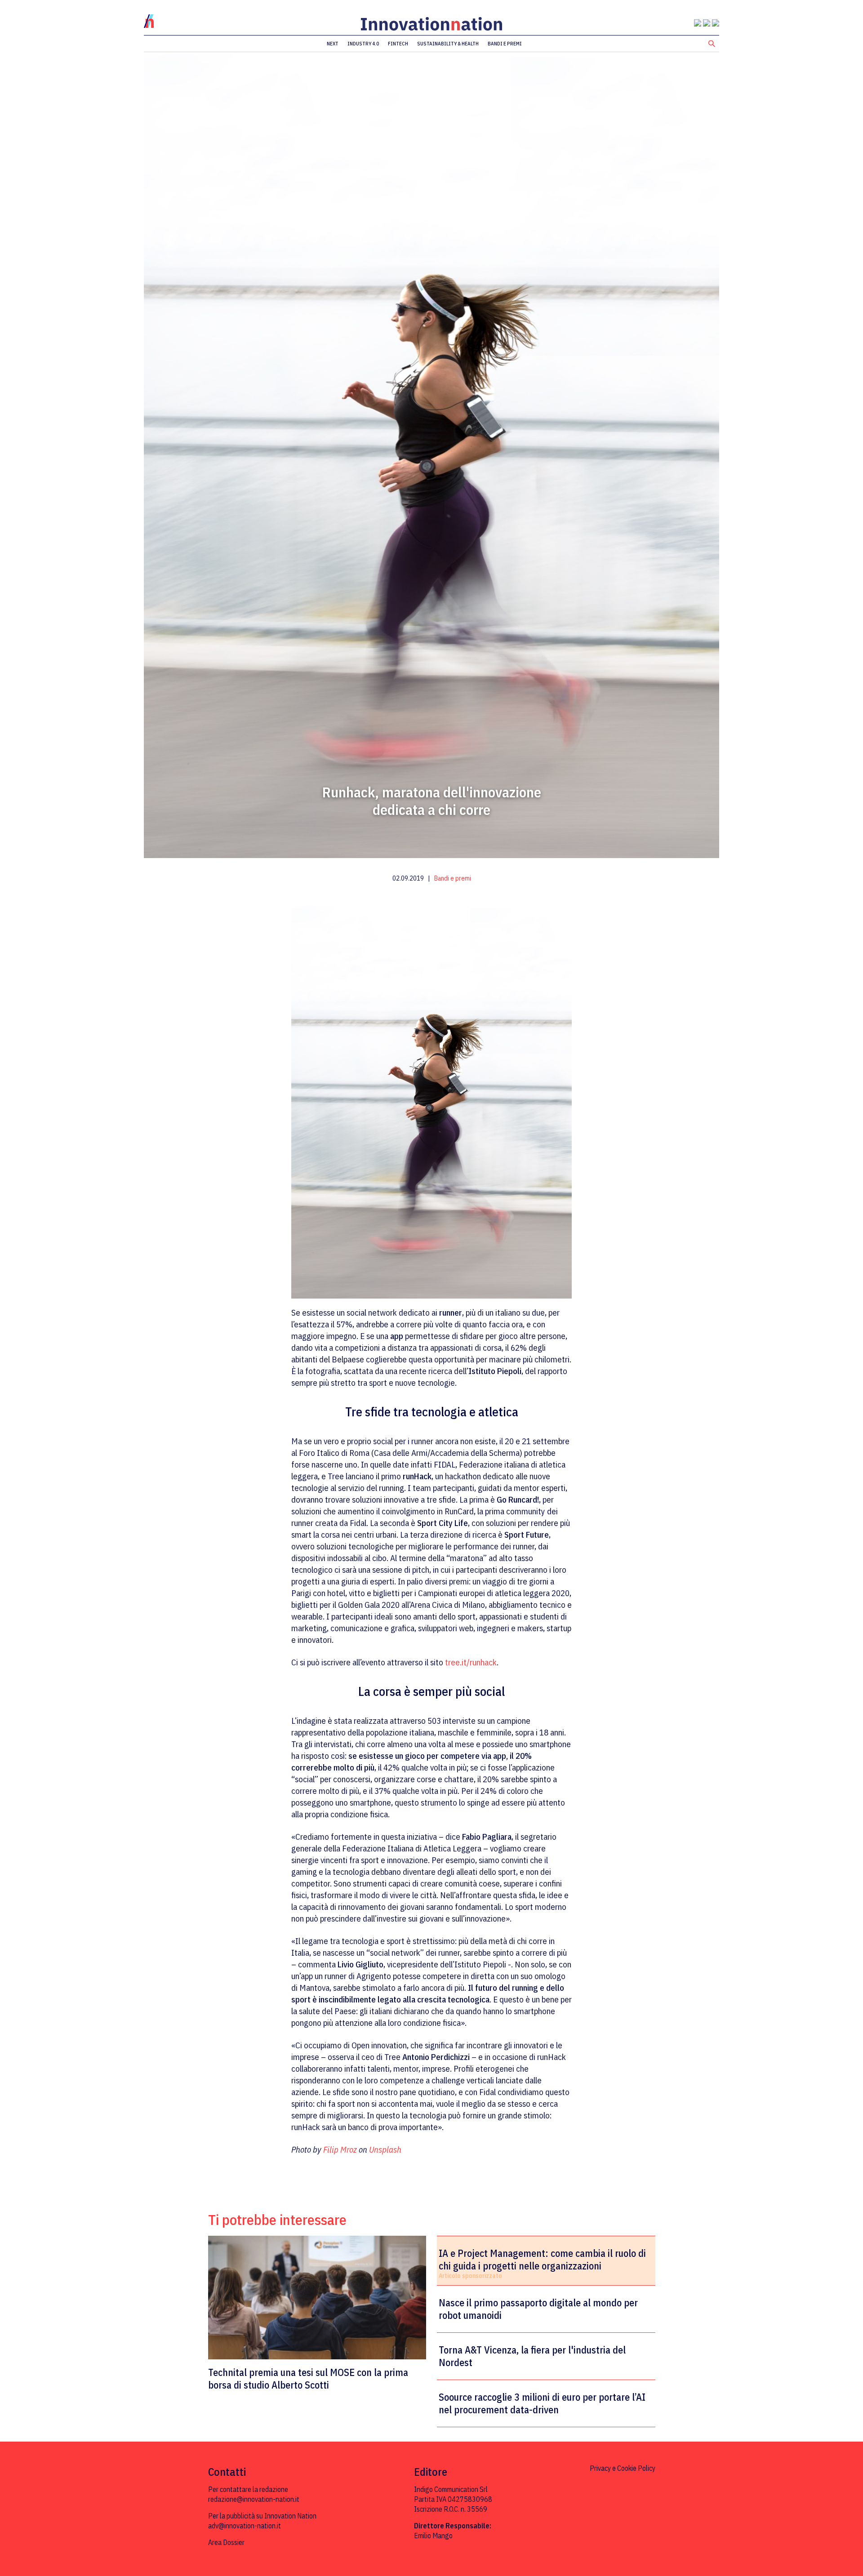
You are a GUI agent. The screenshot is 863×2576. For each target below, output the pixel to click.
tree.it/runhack (471, 1662)
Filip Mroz (340, 2149)
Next (333, 44)
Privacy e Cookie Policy (623, 2468)
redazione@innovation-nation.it (254, 2499)
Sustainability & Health (448, 44)
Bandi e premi (505, 44)
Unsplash (385, 2149)
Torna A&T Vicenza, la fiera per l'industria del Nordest (532, 2356)
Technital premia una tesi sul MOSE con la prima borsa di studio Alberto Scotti (308, 2378)
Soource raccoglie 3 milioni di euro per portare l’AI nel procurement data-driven (542, 2403)
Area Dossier (226, 2542)
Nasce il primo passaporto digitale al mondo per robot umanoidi (538, 2309)
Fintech (398, 44)
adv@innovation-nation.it (245, 2526)
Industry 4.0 (363, 44)
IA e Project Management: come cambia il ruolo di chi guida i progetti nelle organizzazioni (542, 2260)
